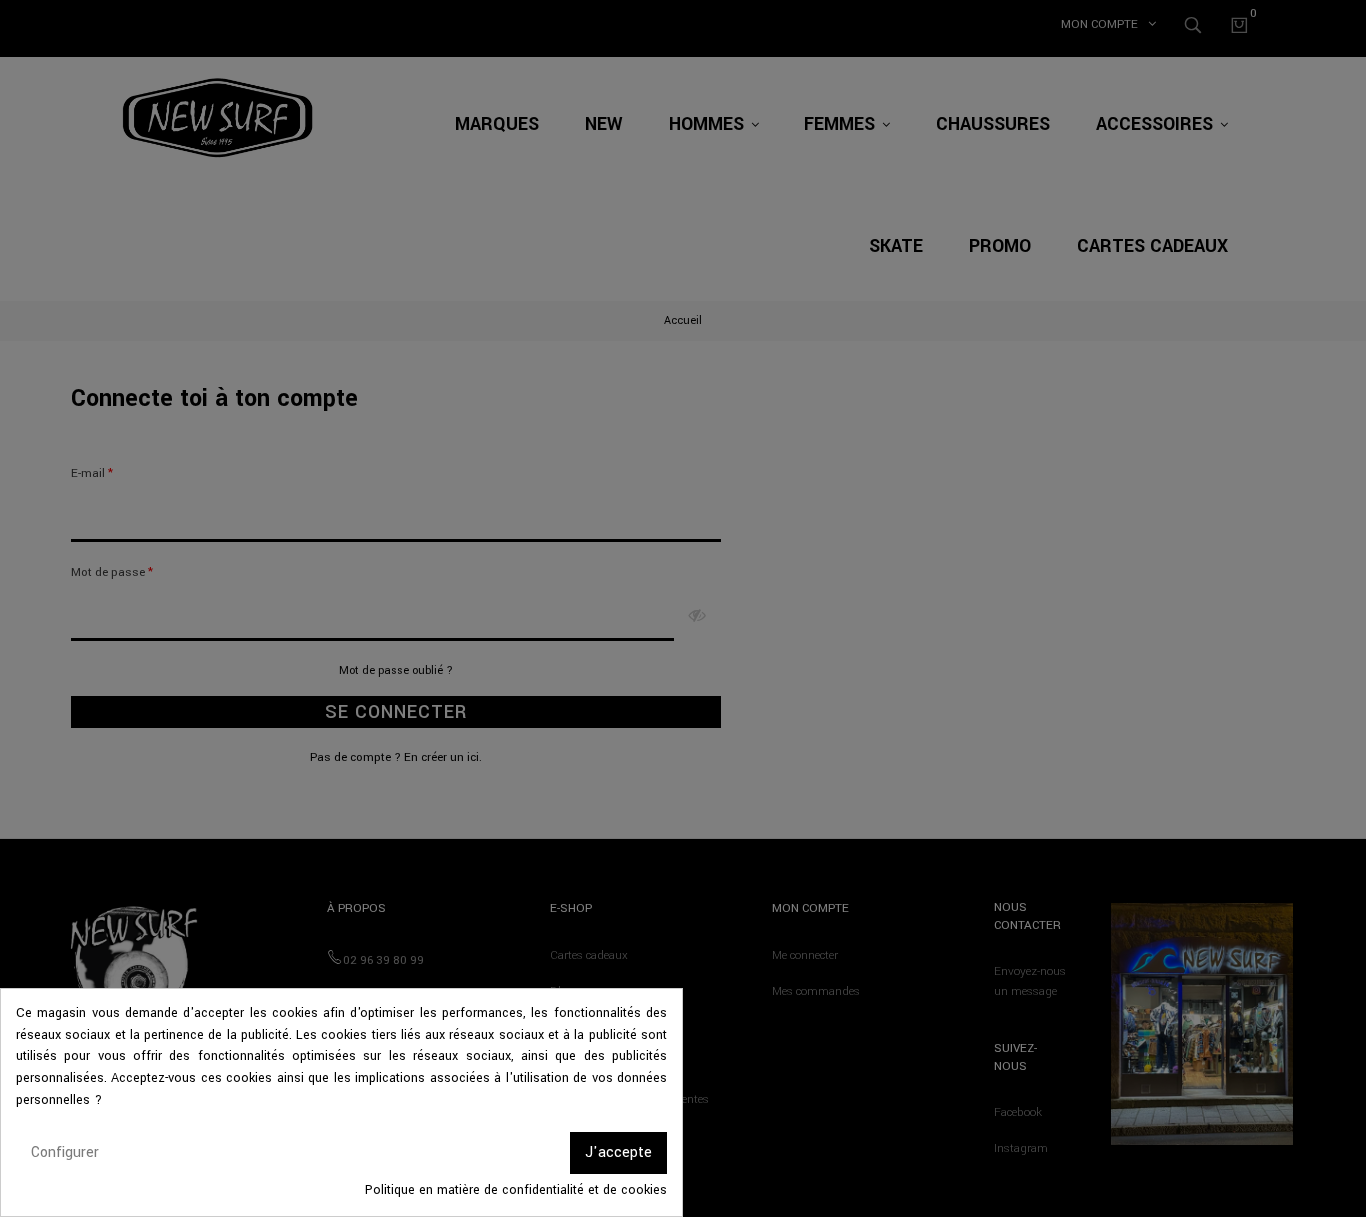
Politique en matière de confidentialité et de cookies (516, 1190)
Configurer (65, 1152)
